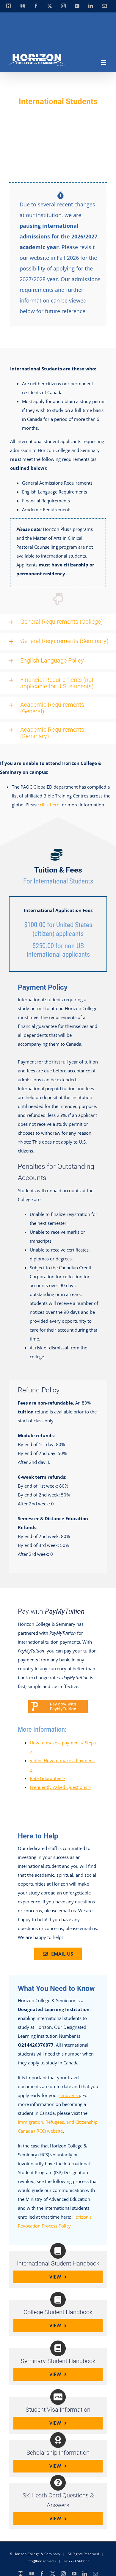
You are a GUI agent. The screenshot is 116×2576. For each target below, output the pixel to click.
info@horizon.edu (41, 2561)
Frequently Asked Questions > (60, 1787)
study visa (70, 2095)
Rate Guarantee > (47, 1778)
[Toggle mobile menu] (104, 62)
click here (50, 805)
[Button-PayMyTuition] (58, 1702)
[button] (58, 622)
